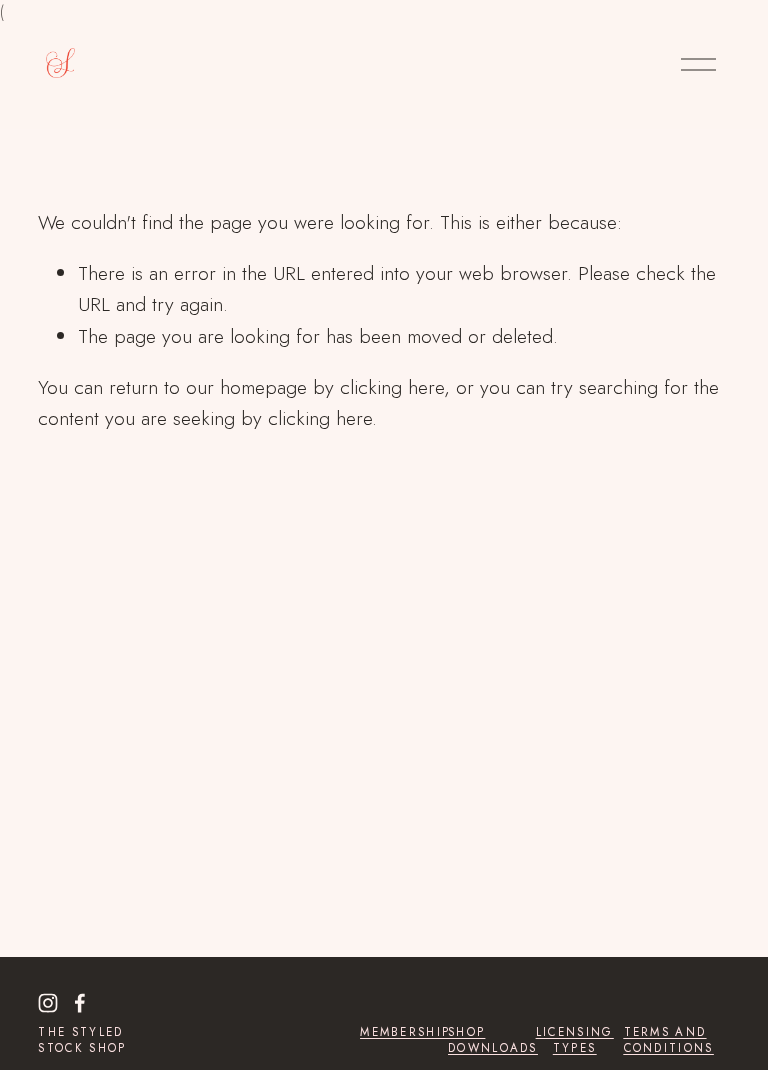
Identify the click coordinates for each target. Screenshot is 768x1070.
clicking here (392, 387)
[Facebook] (80, 1003)
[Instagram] (48, 1003)
